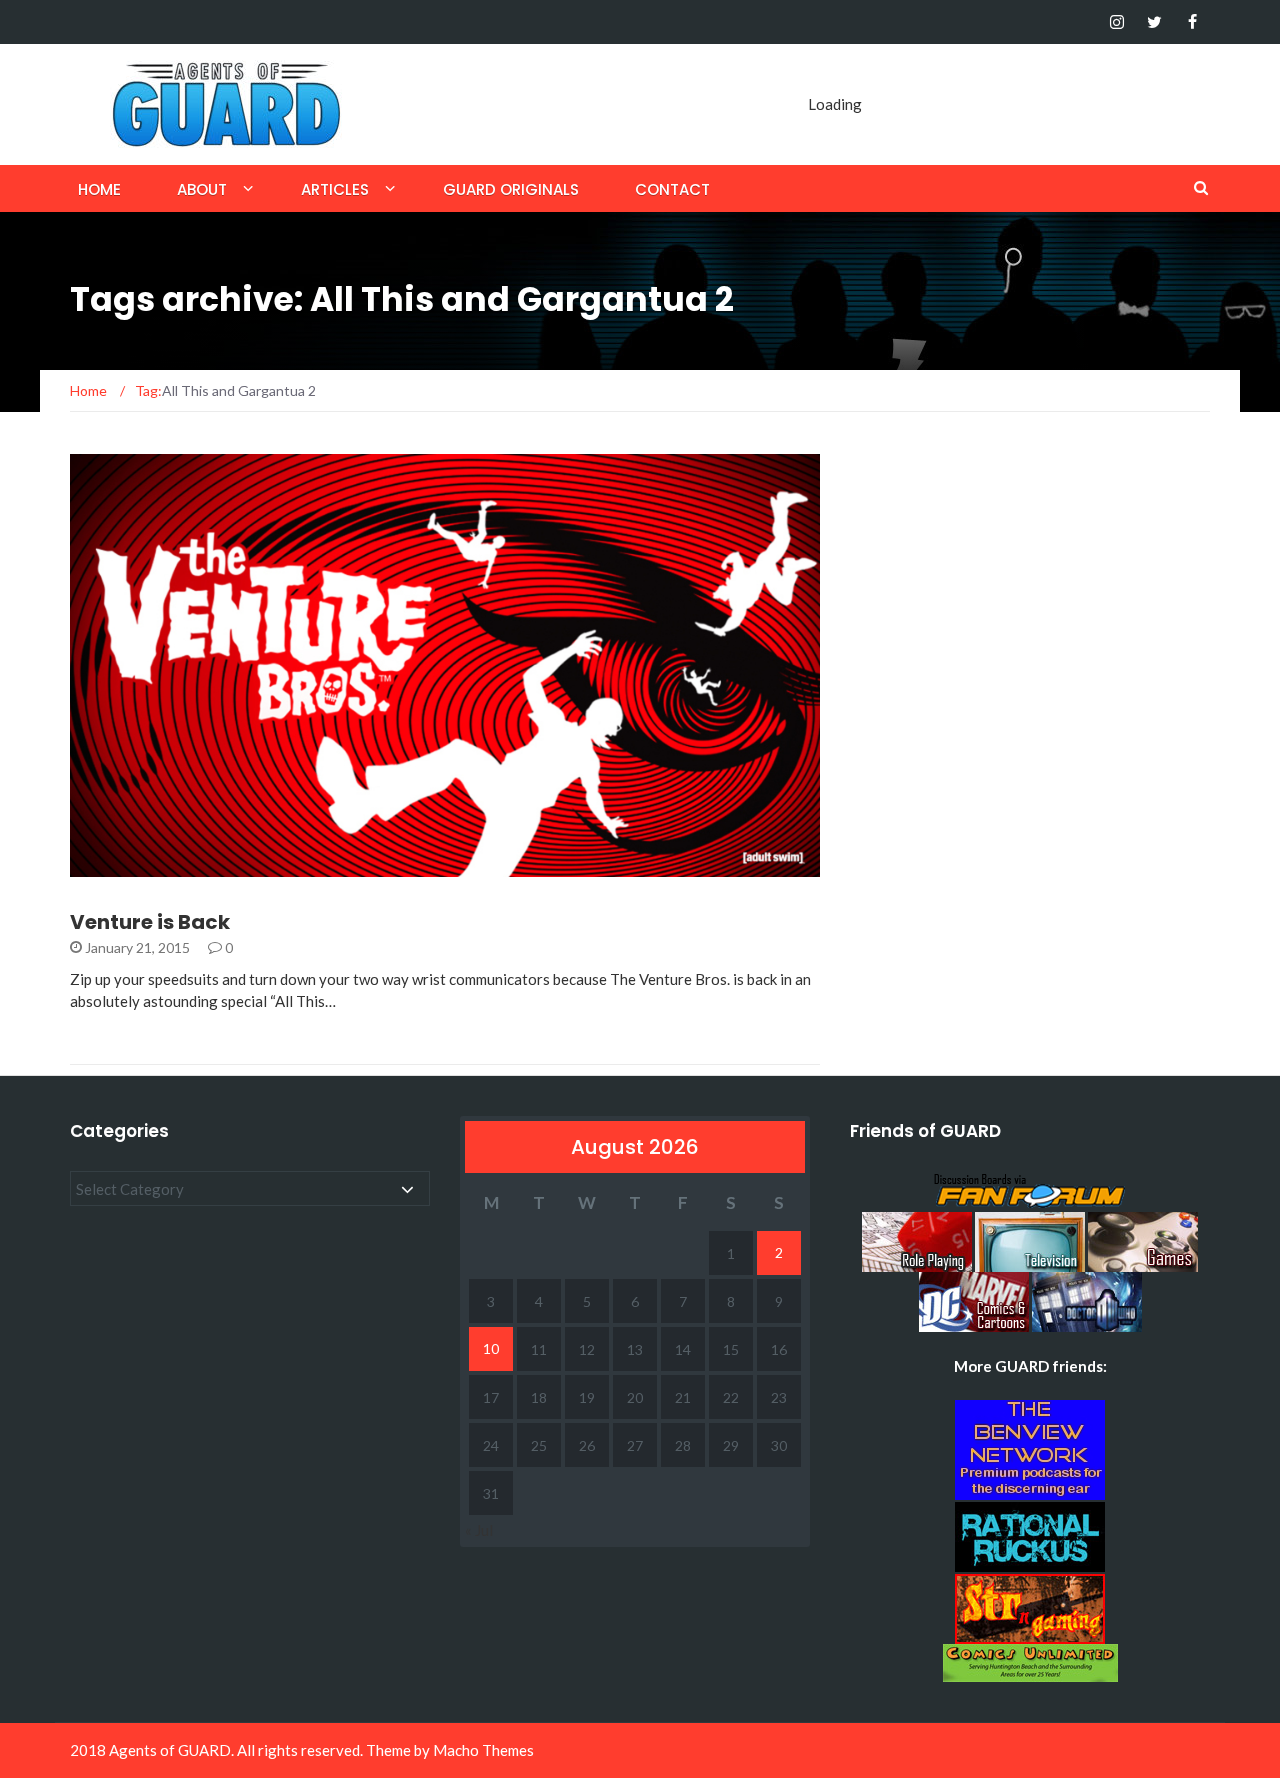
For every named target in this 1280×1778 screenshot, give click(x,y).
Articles (335, 189)
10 (491, 1348)
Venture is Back (150, 922)
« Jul (479, 1530)
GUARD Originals (511, 189)
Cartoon (131, 865)
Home (99, 189)
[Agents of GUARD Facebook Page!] (1192, 22)
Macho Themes (483, 1750)
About (202, 189)
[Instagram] (1116, 22)
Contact (672, 189)
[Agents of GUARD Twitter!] (1154, 22)
